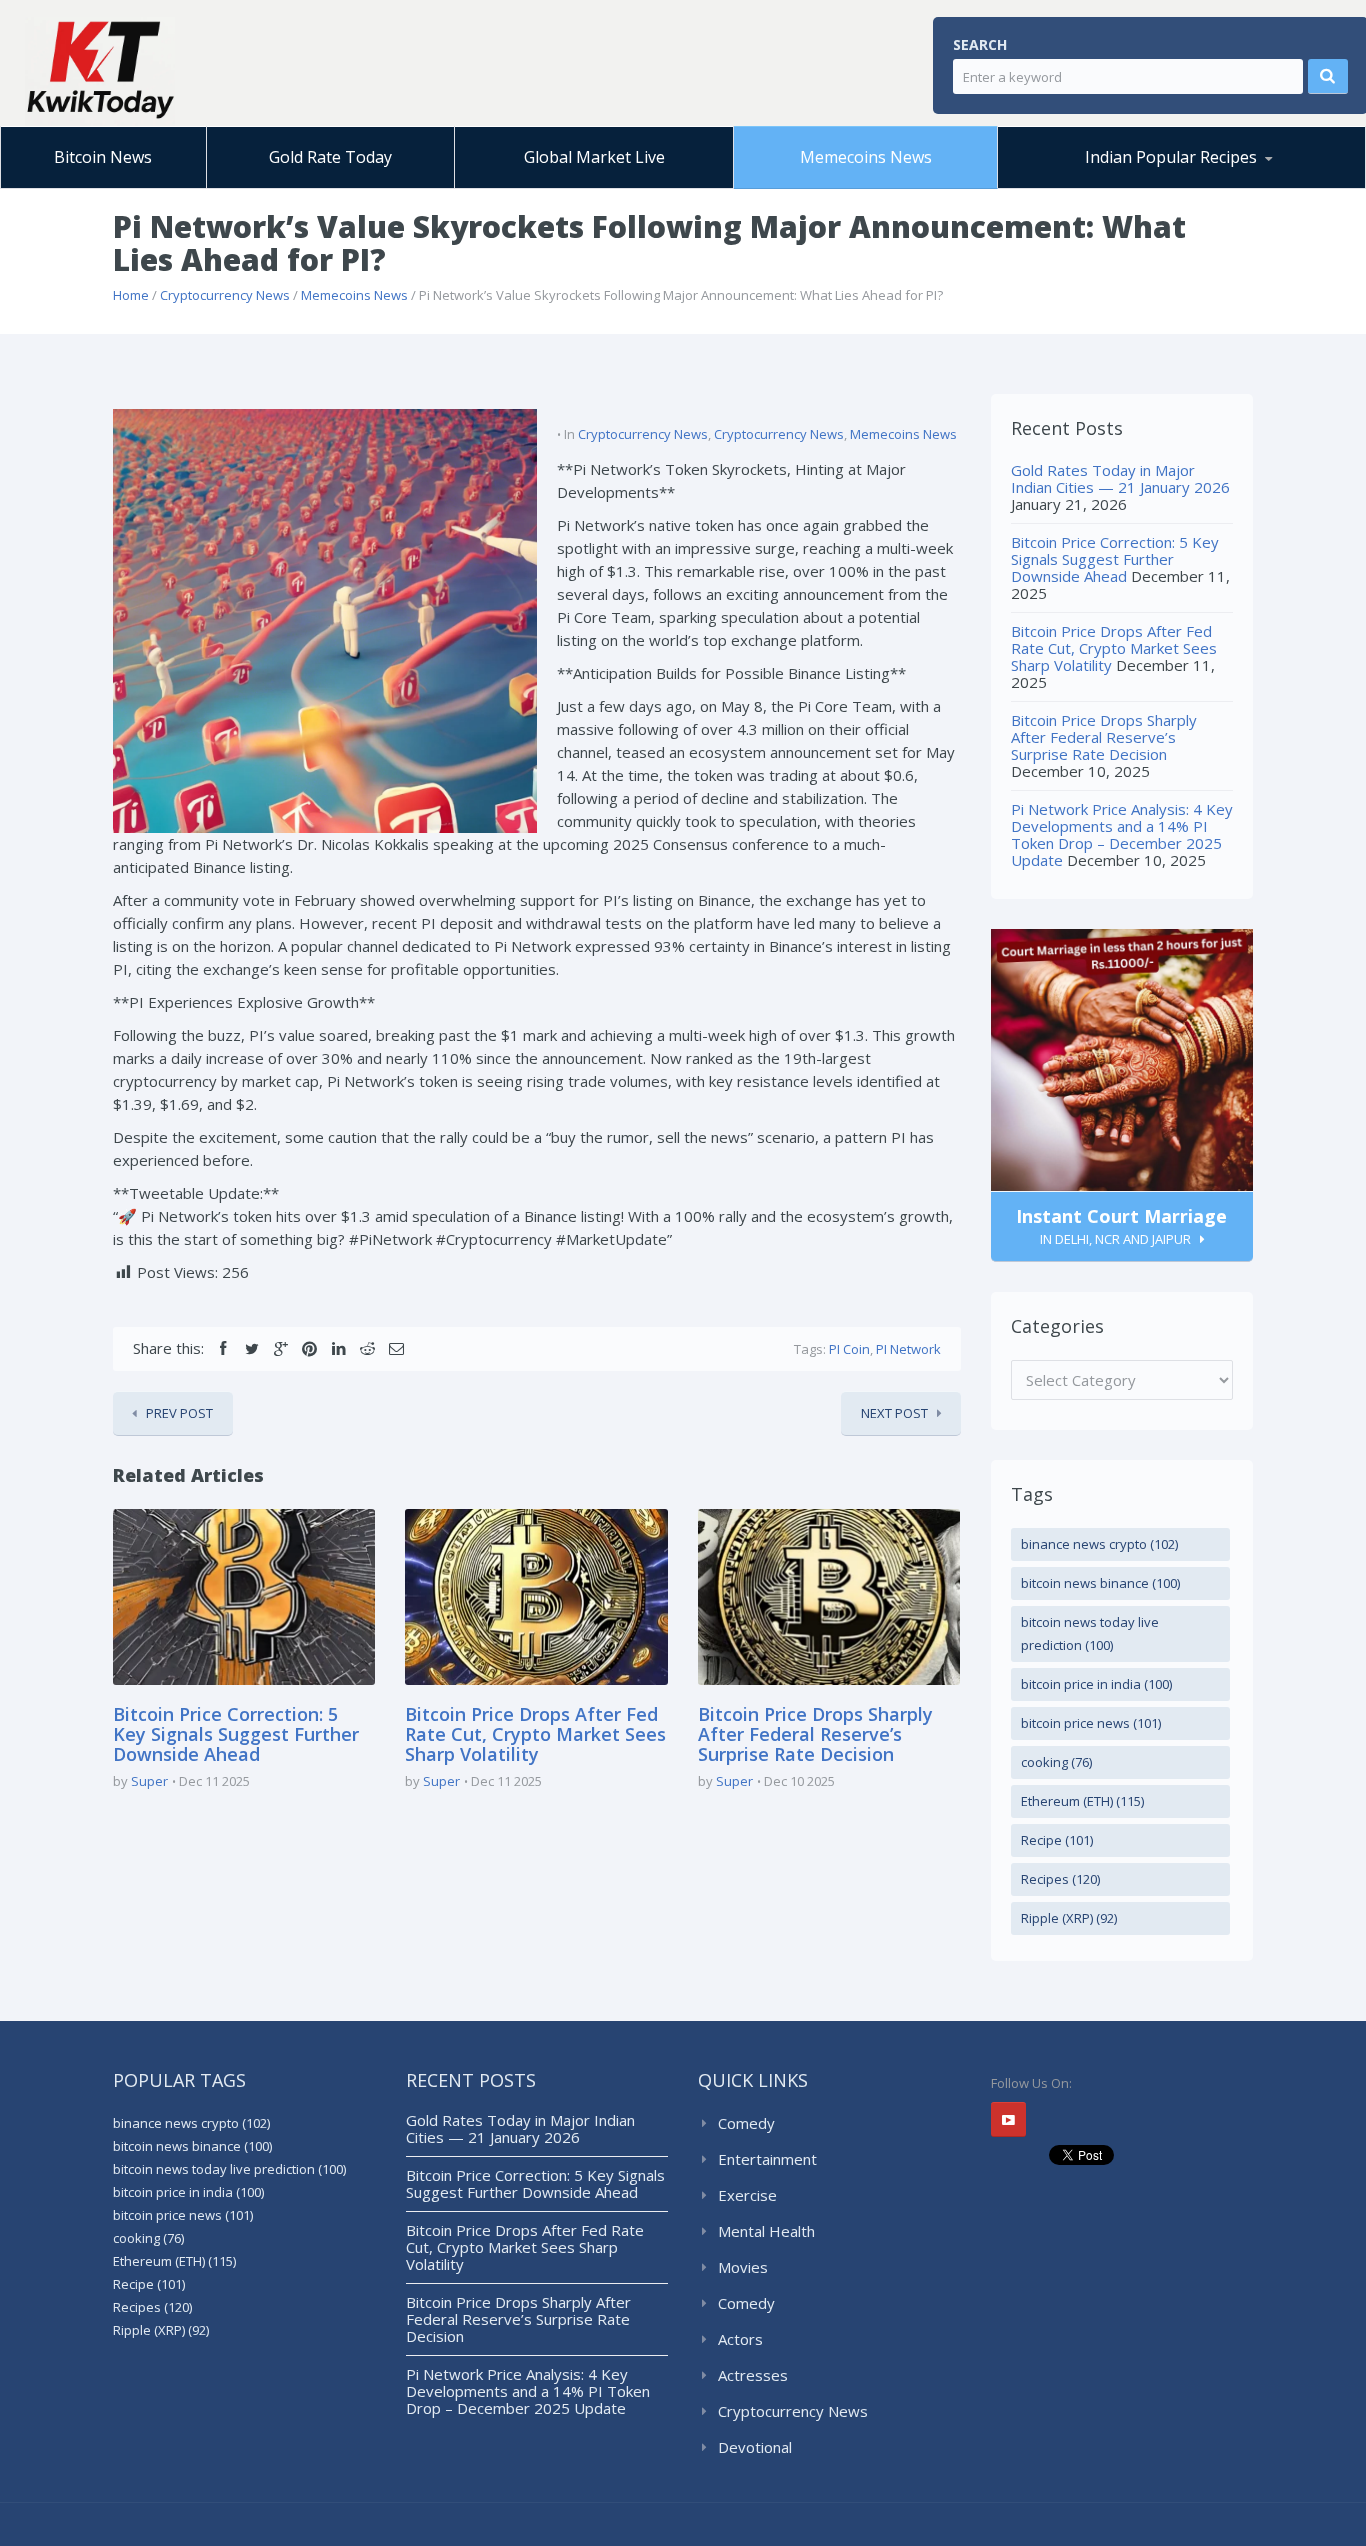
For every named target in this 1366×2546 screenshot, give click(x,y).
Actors (740, 2339)
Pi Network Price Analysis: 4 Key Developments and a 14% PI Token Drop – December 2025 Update (1122, 834)
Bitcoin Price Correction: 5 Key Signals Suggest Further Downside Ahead (236, 1734)
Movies (743, 2267)
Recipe (1057, 1840)
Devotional (755, 2447)
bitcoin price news (1091, 1723)
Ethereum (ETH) (1082, 1801)
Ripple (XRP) (1069, 1918)
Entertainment (767, 2159)
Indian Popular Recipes (1171, 157)
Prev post (179, 1413)
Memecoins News (866, 157)
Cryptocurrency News (225, 295)
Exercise (747, 2195)
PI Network (908, 1349)
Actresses (753, 2375)
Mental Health (766, 2231)
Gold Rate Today (330, 157)
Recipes (1060, 1879)
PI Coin (849, 1349)
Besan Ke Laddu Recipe (1110, 185)
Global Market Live (594, 157)
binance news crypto (1099, 1544)
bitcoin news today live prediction (1090, 1633)
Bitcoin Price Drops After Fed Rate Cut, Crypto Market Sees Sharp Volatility (535, 1734)
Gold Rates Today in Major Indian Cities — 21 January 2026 (1120, 478)
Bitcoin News (103, 157)
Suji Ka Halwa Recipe (1091, 187)
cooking (1056, 1762)
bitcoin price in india (1096, 1684)
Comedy (746, 2123)
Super (149, 1781)
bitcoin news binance (1100, 1583)
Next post (894, 1413)
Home (131, 295)
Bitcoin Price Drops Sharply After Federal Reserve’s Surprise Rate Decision (815, 1734)
